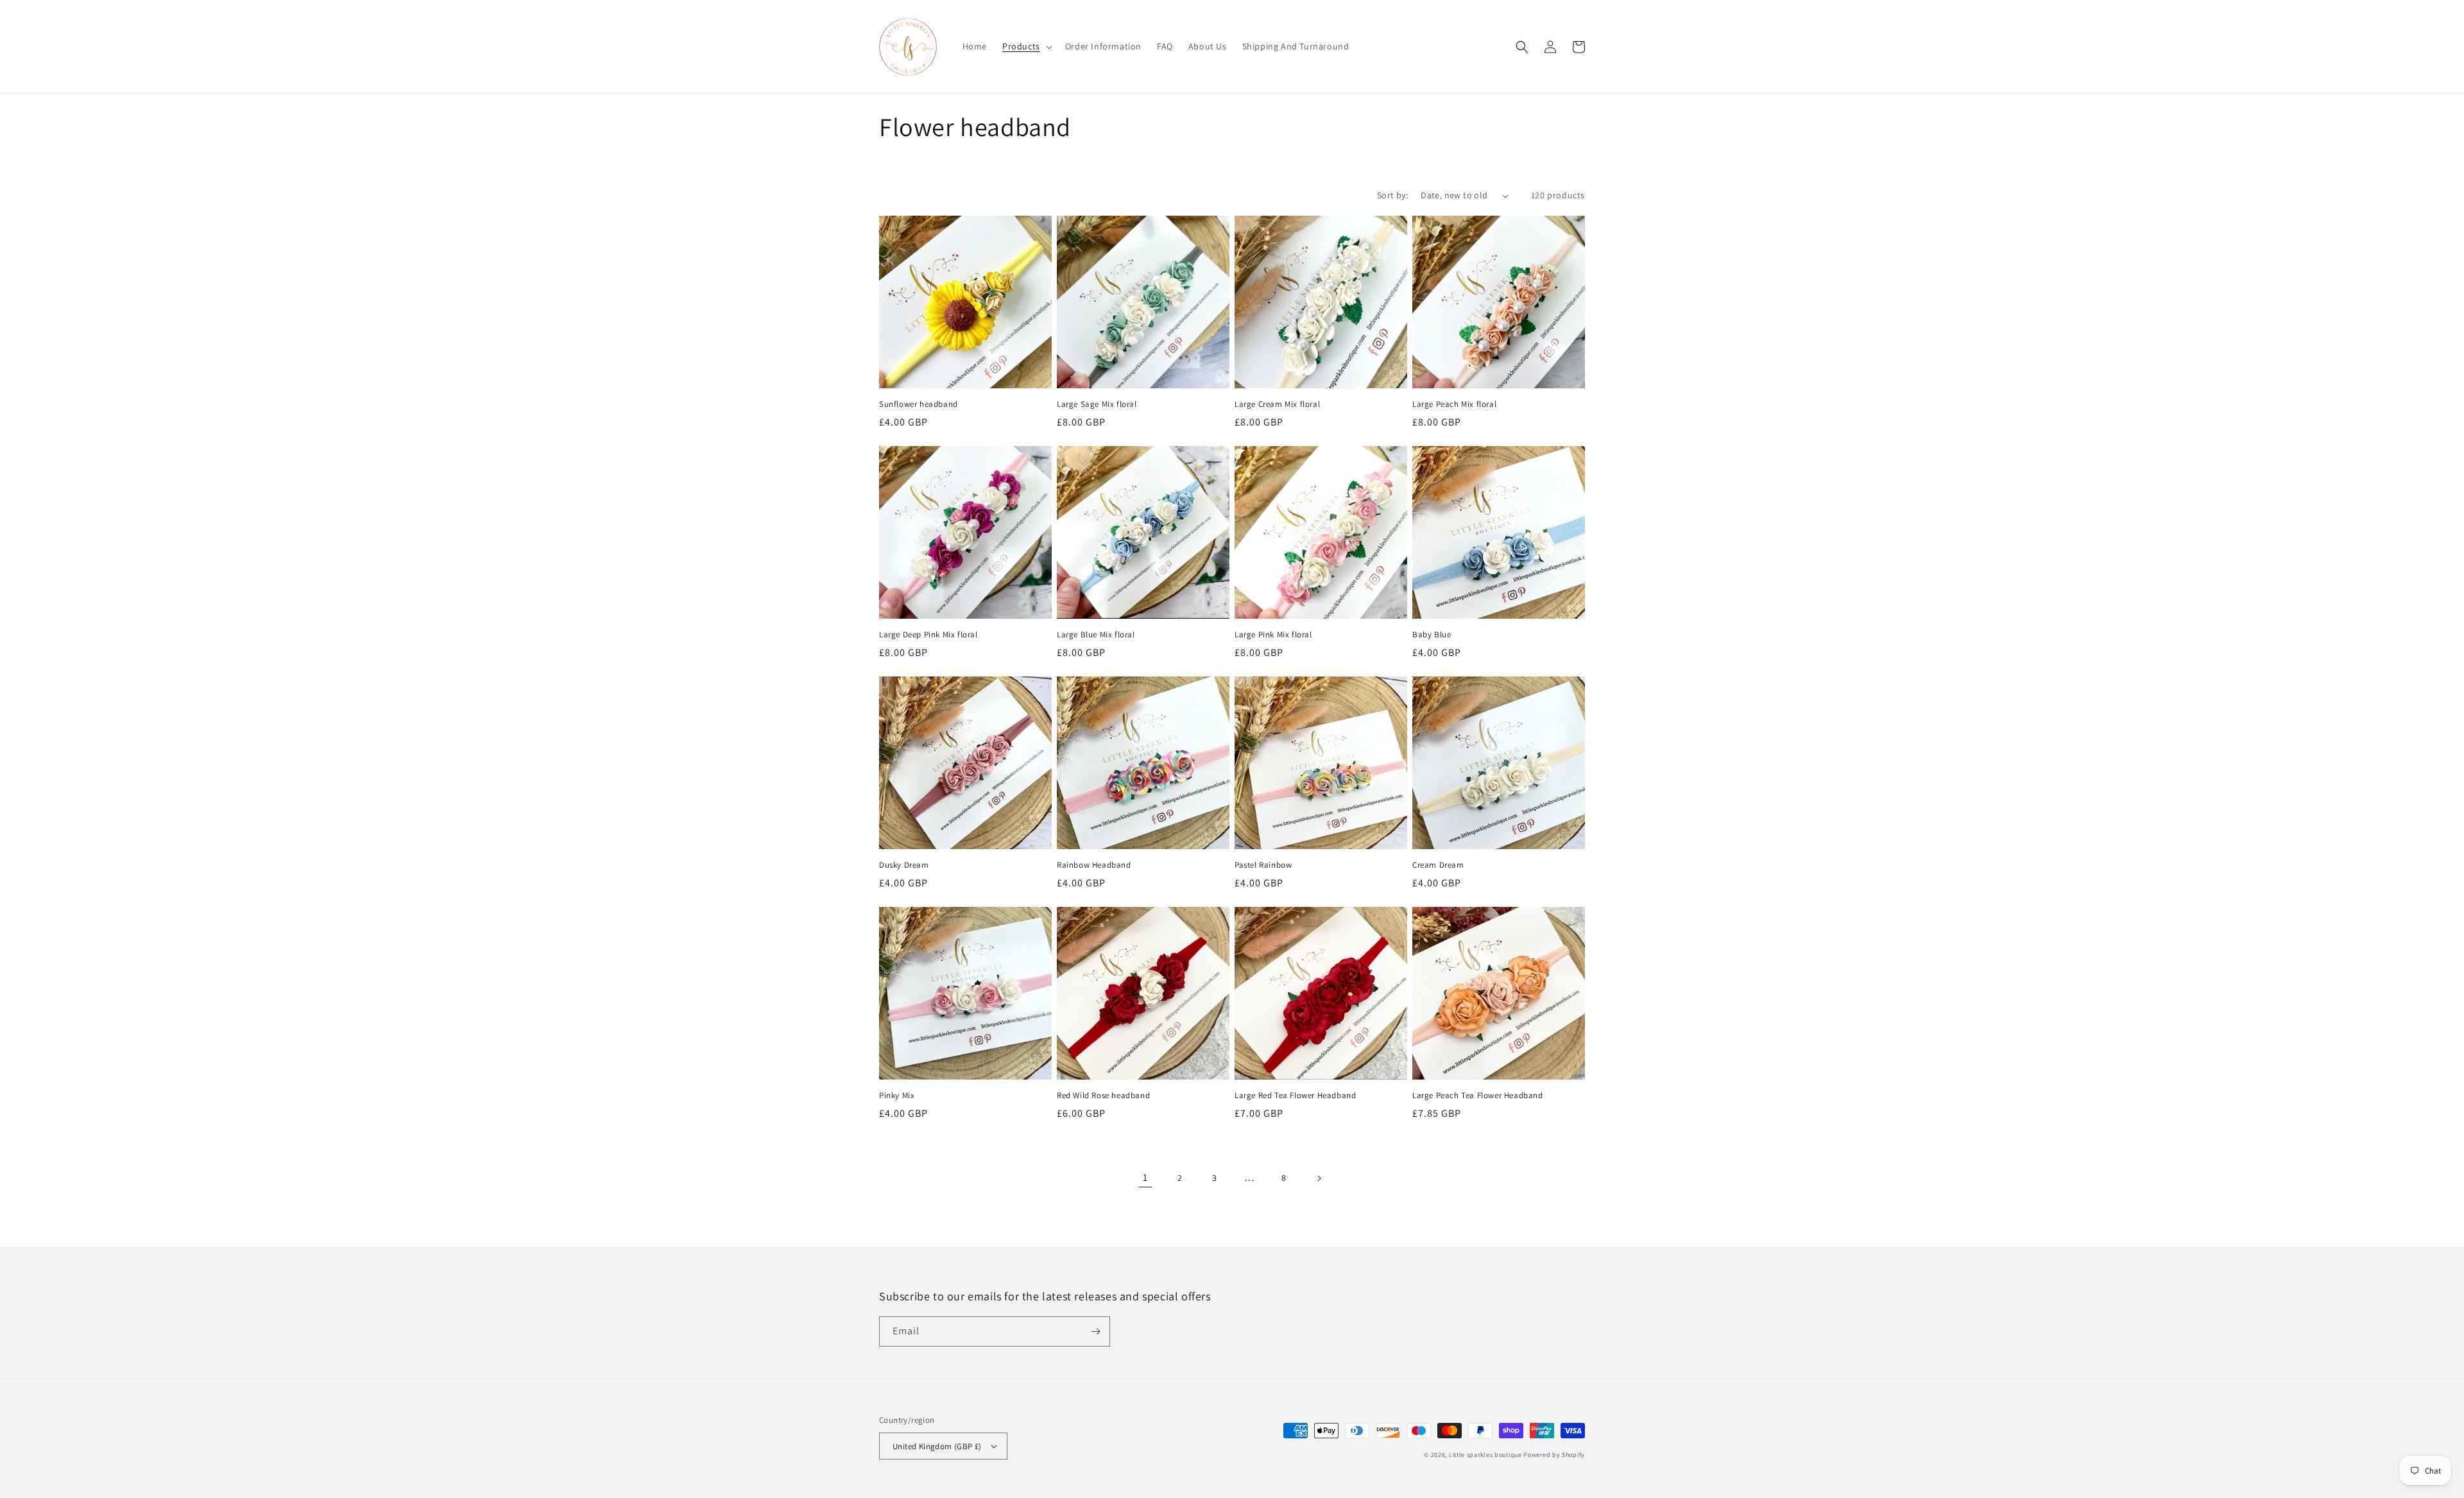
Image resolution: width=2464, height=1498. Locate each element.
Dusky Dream (904, 865)
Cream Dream (1438, 865)
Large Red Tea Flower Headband (1295, 1096)
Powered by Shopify (1554, 1455)
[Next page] (1319, 1178)
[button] (1026, 46)
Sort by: (1392, 195)
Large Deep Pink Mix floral (928, 635)
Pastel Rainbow (1263, 865)
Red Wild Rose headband (1103, 1096)
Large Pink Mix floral (1273, 635)
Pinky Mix (897, 1096)
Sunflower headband (919, 404)
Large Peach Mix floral (1454, 404)
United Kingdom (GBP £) (937, 1446)
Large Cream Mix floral (1277, 404)
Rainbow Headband (1094, 865)
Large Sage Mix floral (1097, 404)
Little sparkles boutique (1485, 1455)
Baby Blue (1432, 635)
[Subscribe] (1095, 1331)
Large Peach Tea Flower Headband (1478, 1096)
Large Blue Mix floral (1096, 635)
